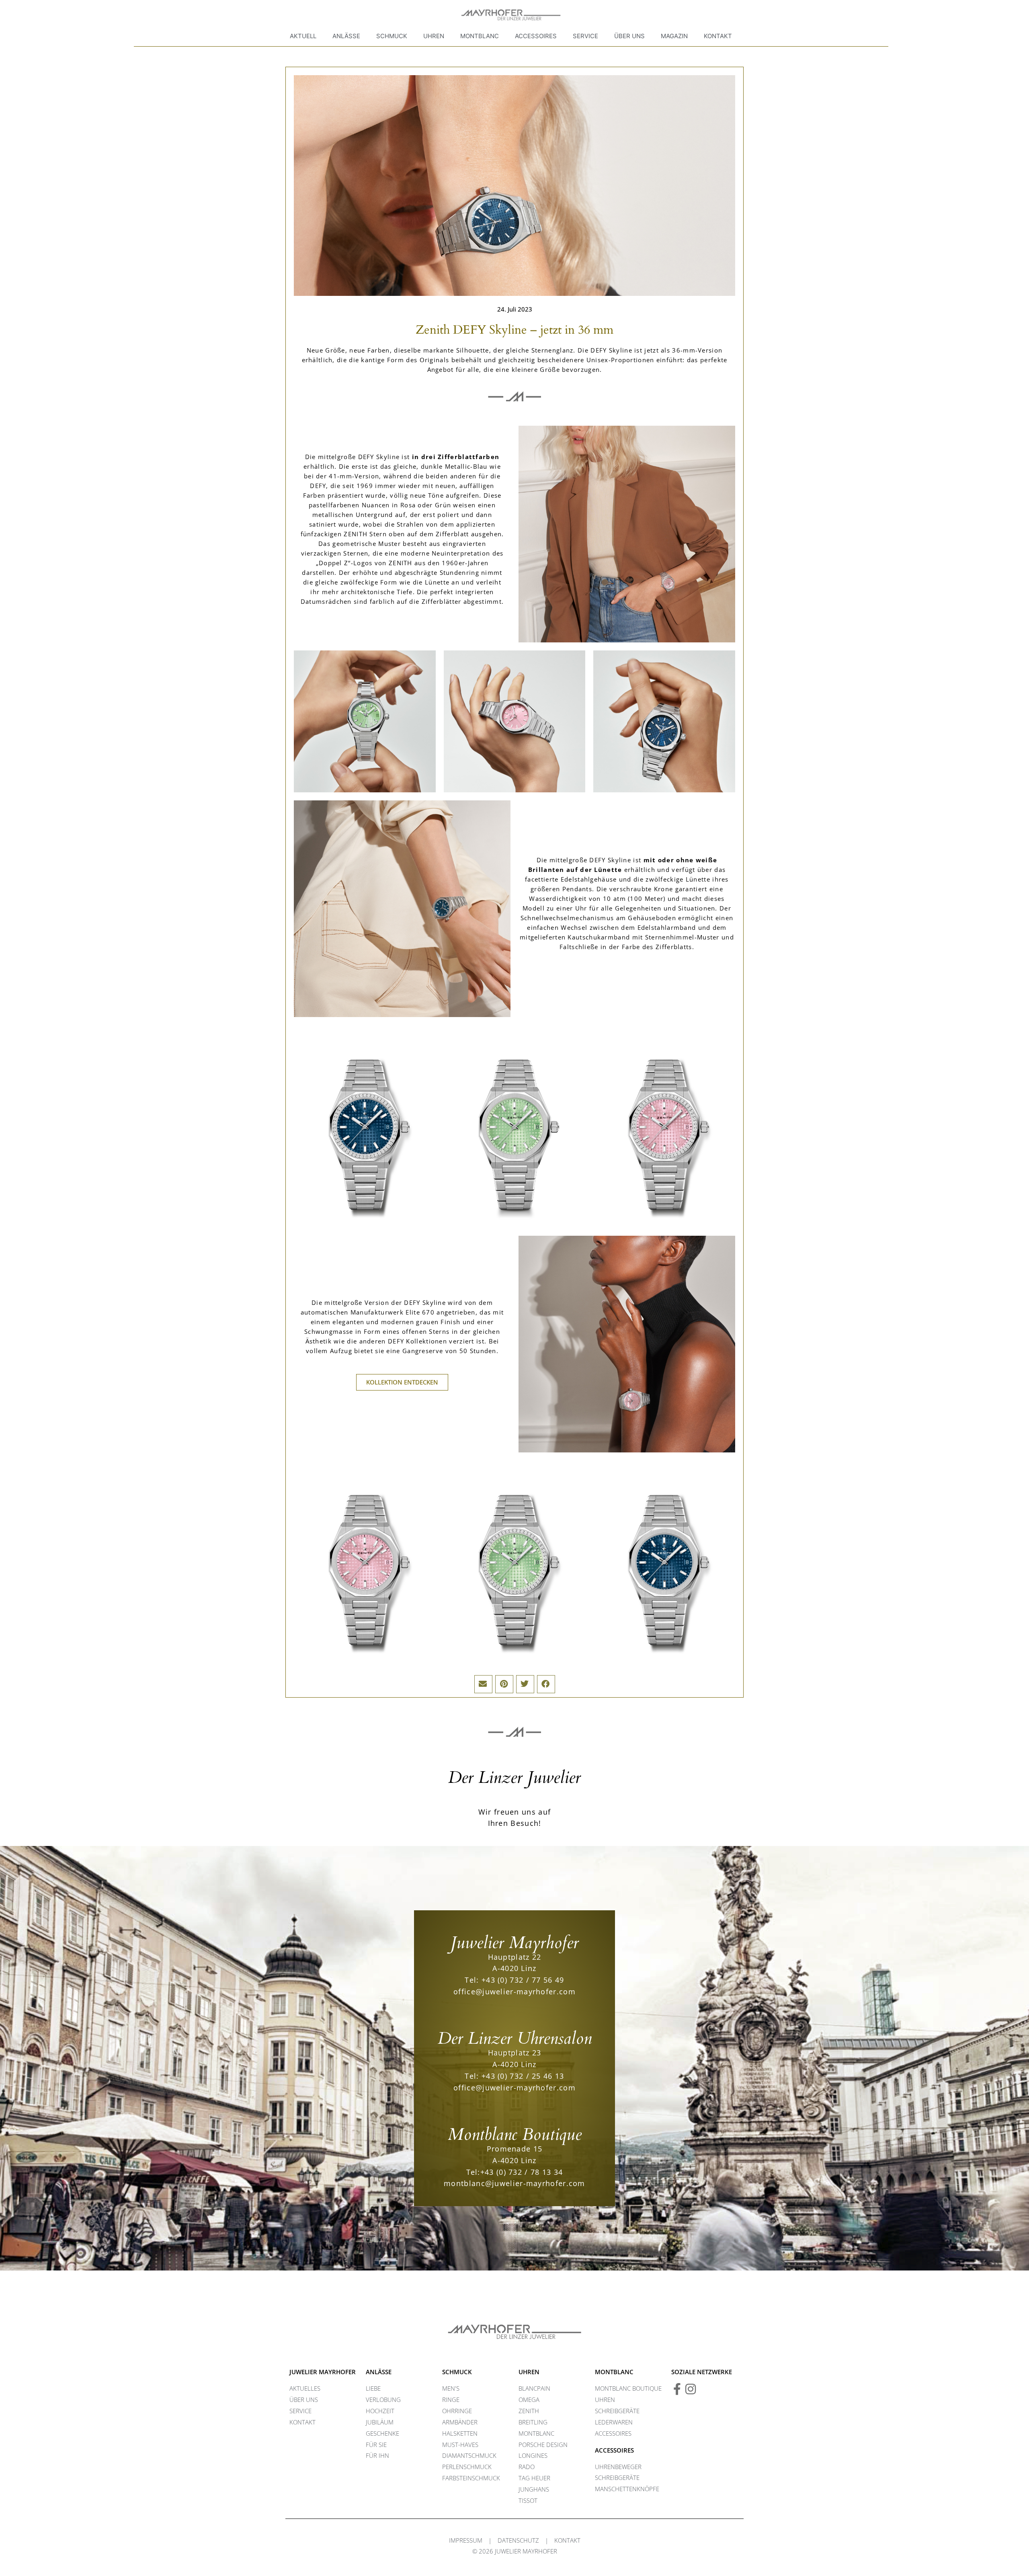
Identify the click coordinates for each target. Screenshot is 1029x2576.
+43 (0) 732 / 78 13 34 (522, 2172)
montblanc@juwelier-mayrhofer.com (514, 2183)
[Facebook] (677, 2389)
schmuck (457, 2372)
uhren (529, 2372)
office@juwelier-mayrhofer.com (514, 1991)
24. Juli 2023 (515, 309)
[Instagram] (691, 2389)
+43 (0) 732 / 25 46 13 (523, 2076)
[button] (483, 1684)
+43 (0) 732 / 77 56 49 (523, 1980)
